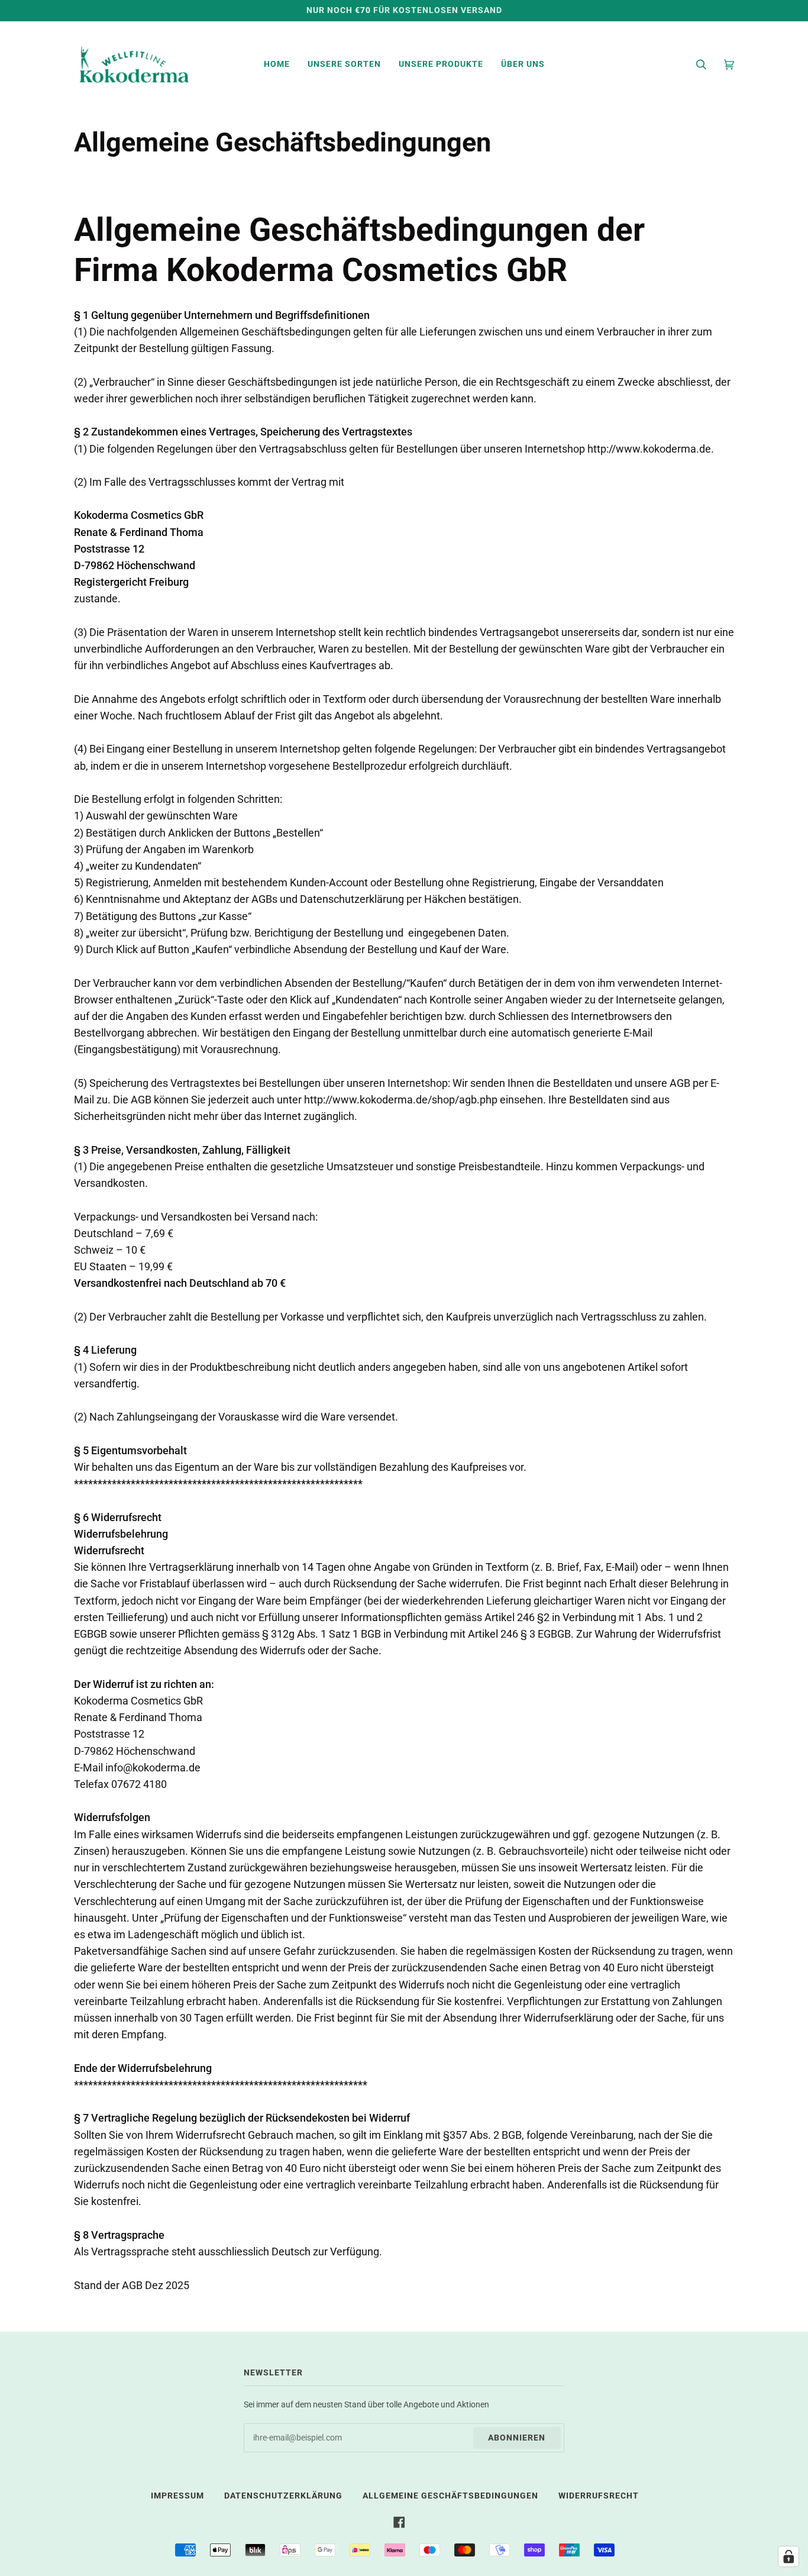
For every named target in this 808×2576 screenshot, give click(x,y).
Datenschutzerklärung (283, 2496)
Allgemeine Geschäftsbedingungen (450, 2496)
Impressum (177, 2496)
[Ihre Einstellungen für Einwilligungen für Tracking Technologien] (788, 2556)
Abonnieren (517, 2438)
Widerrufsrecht (599, 2496)
